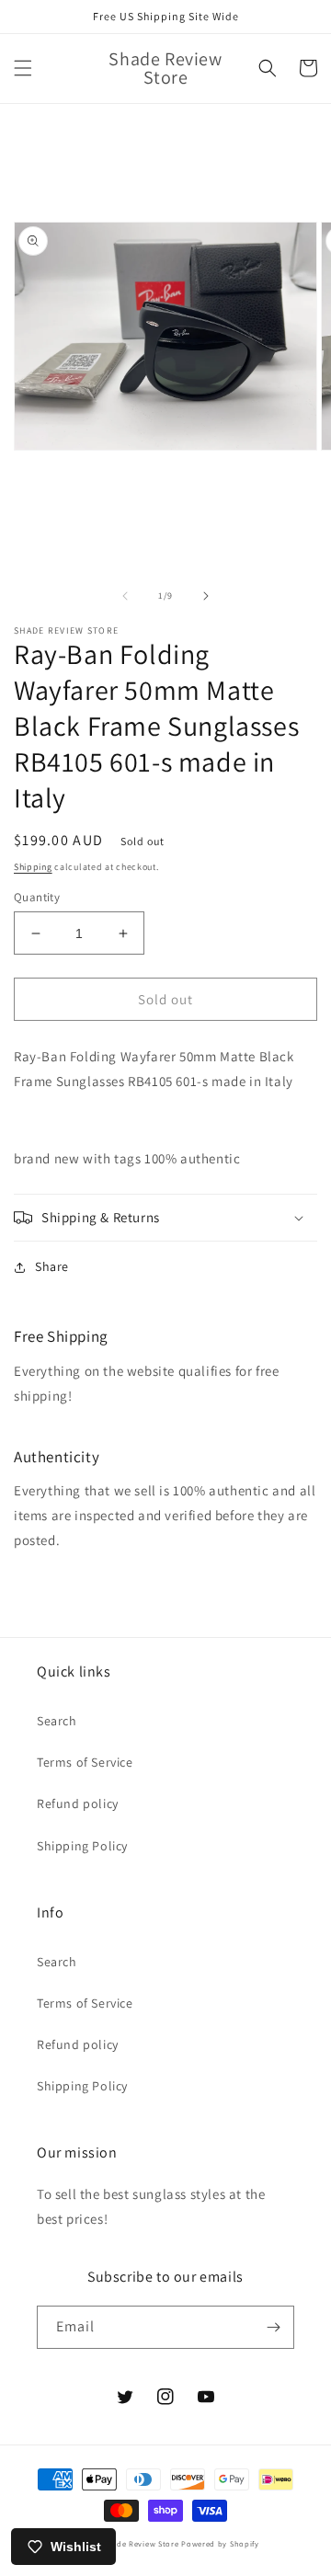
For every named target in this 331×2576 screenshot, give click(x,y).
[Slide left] (125, 596)
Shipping (33, 867)
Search (57, 1721)
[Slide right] (206, 596)
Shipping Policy (82, 1846)
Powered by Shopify (220, 2543)
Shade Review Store (141, 2543)
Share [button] (52, 1266)
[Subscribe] (273, 2327)
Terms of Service (85, 1762)
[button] (23, 68)
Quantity (37, 897)
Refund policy (78, 1803)
